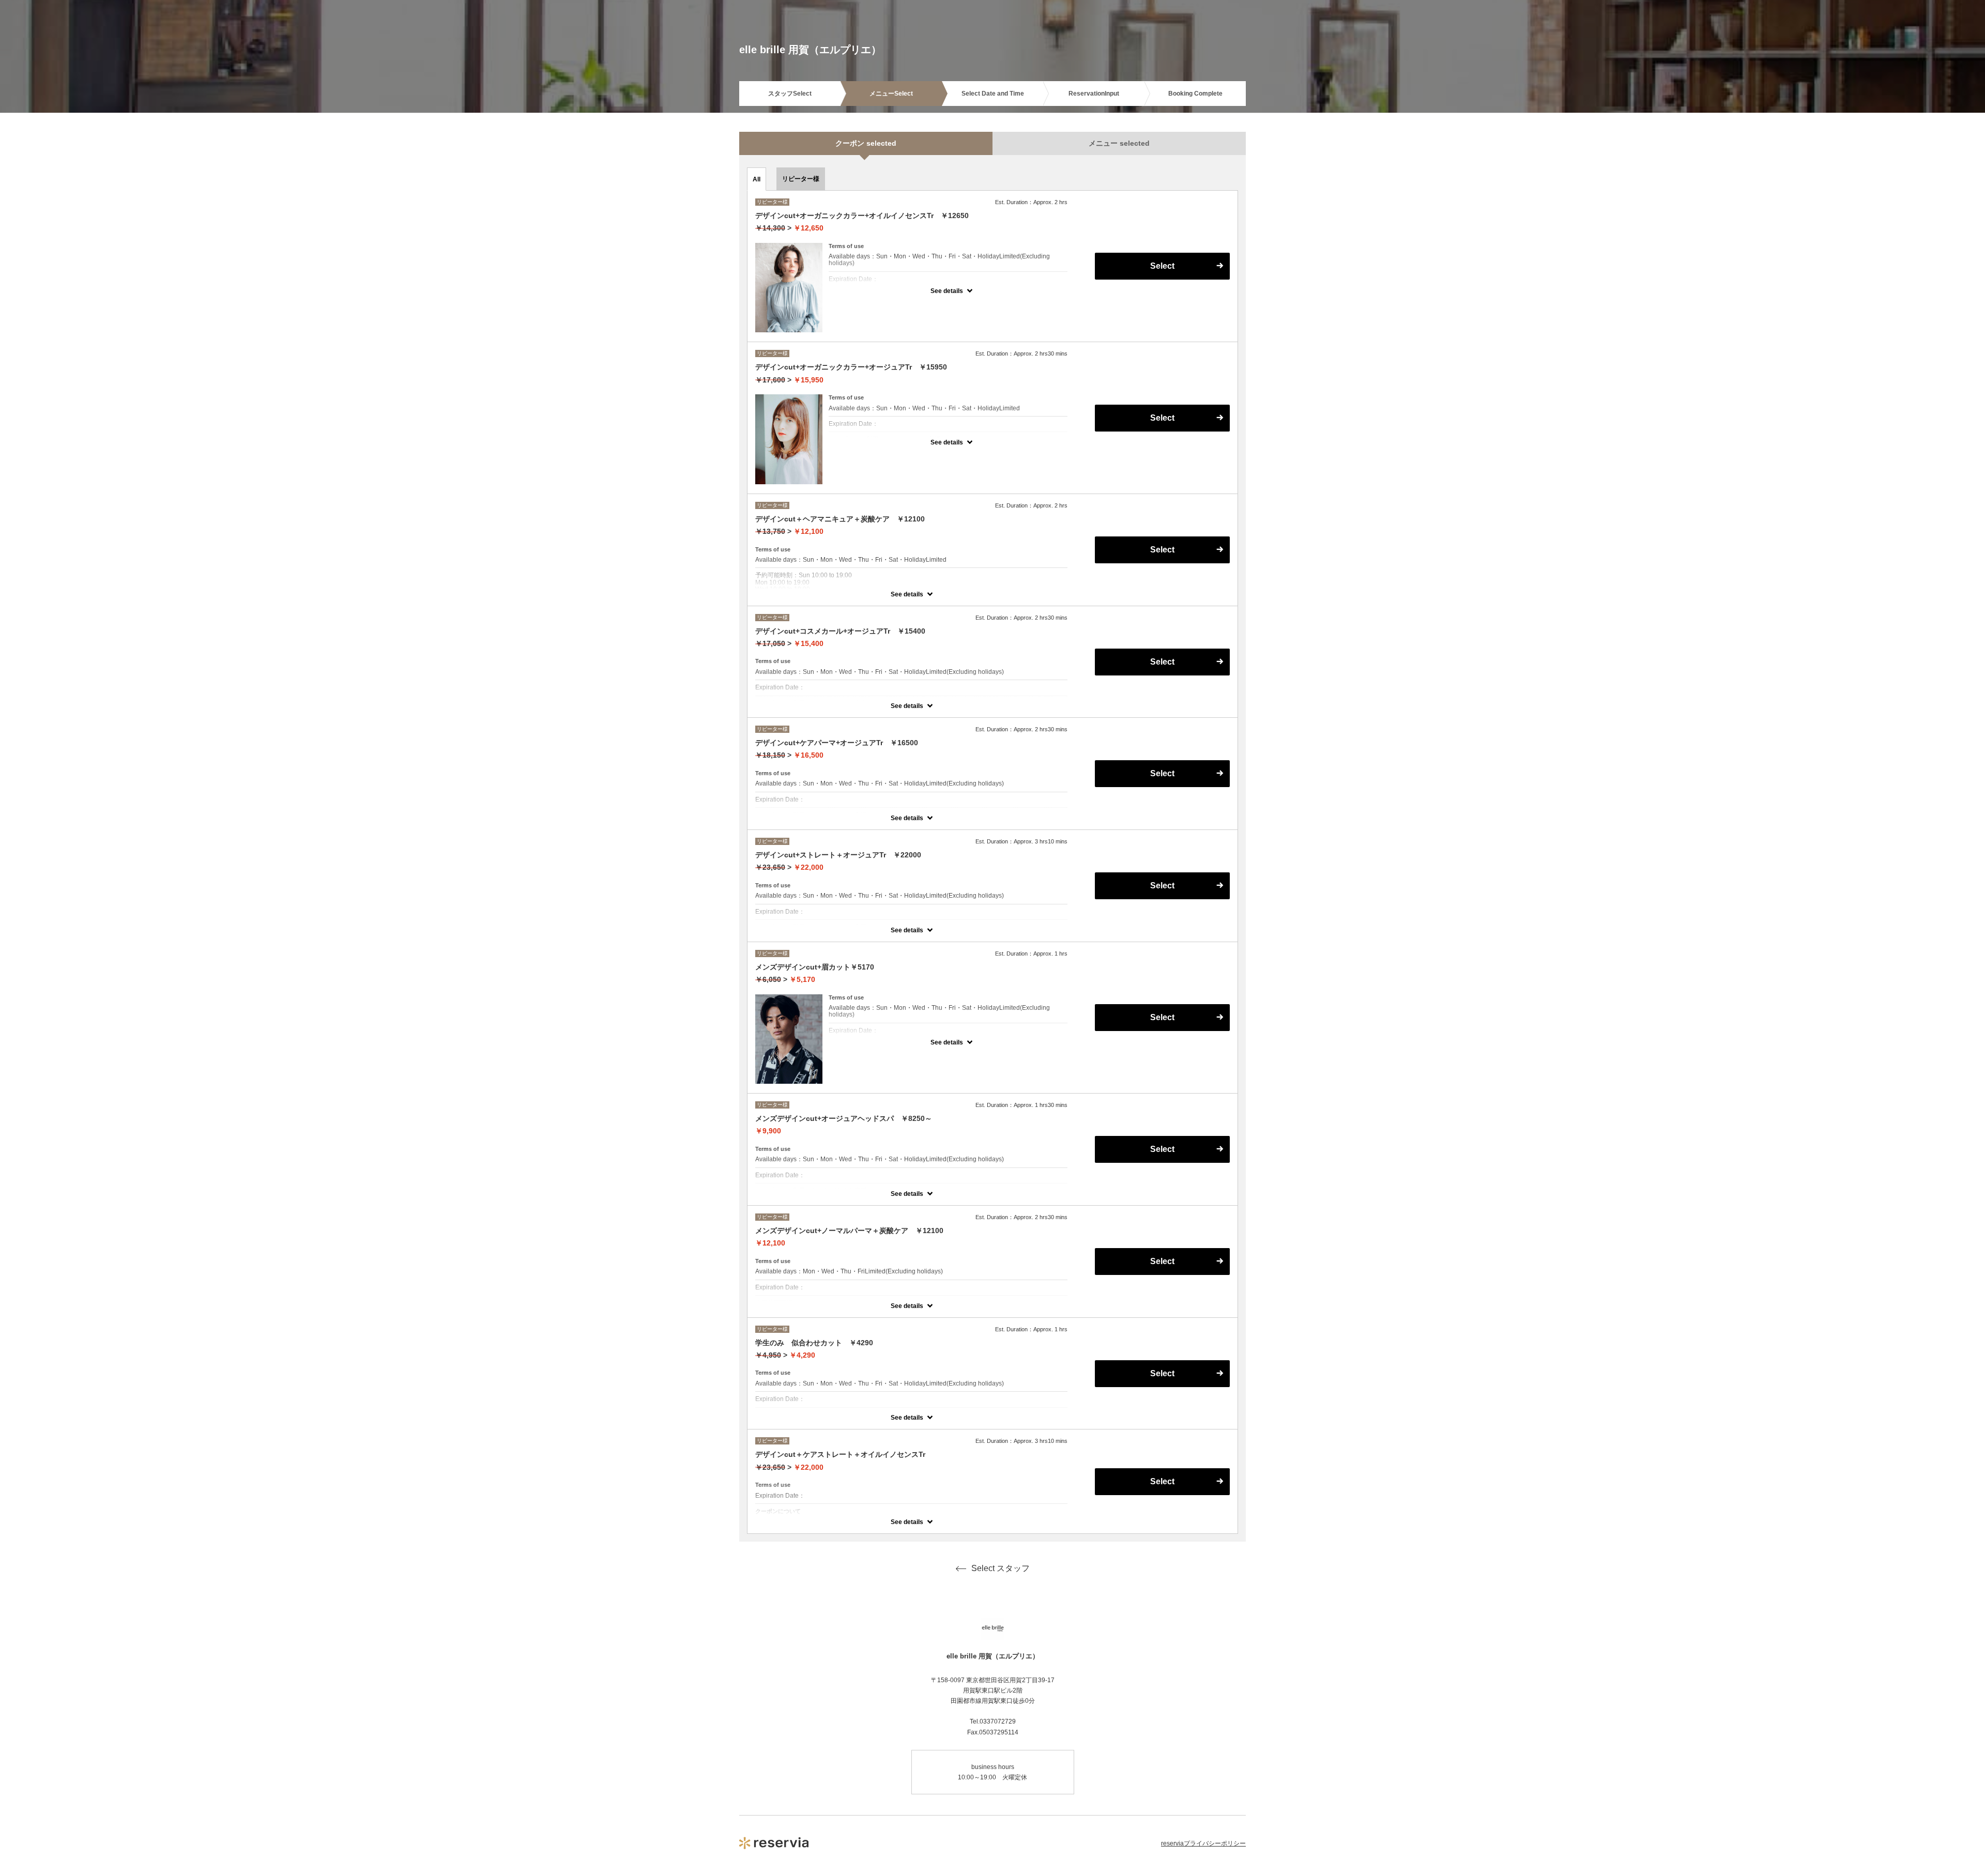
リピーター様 (801, 179)
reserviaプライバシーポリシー (1203, 1843)
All (757, 179)
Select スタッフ (1001, 1568)
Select (1162, 1481)
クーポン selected (866, 143)
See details (947, 291)
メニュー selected (1119, 143)
